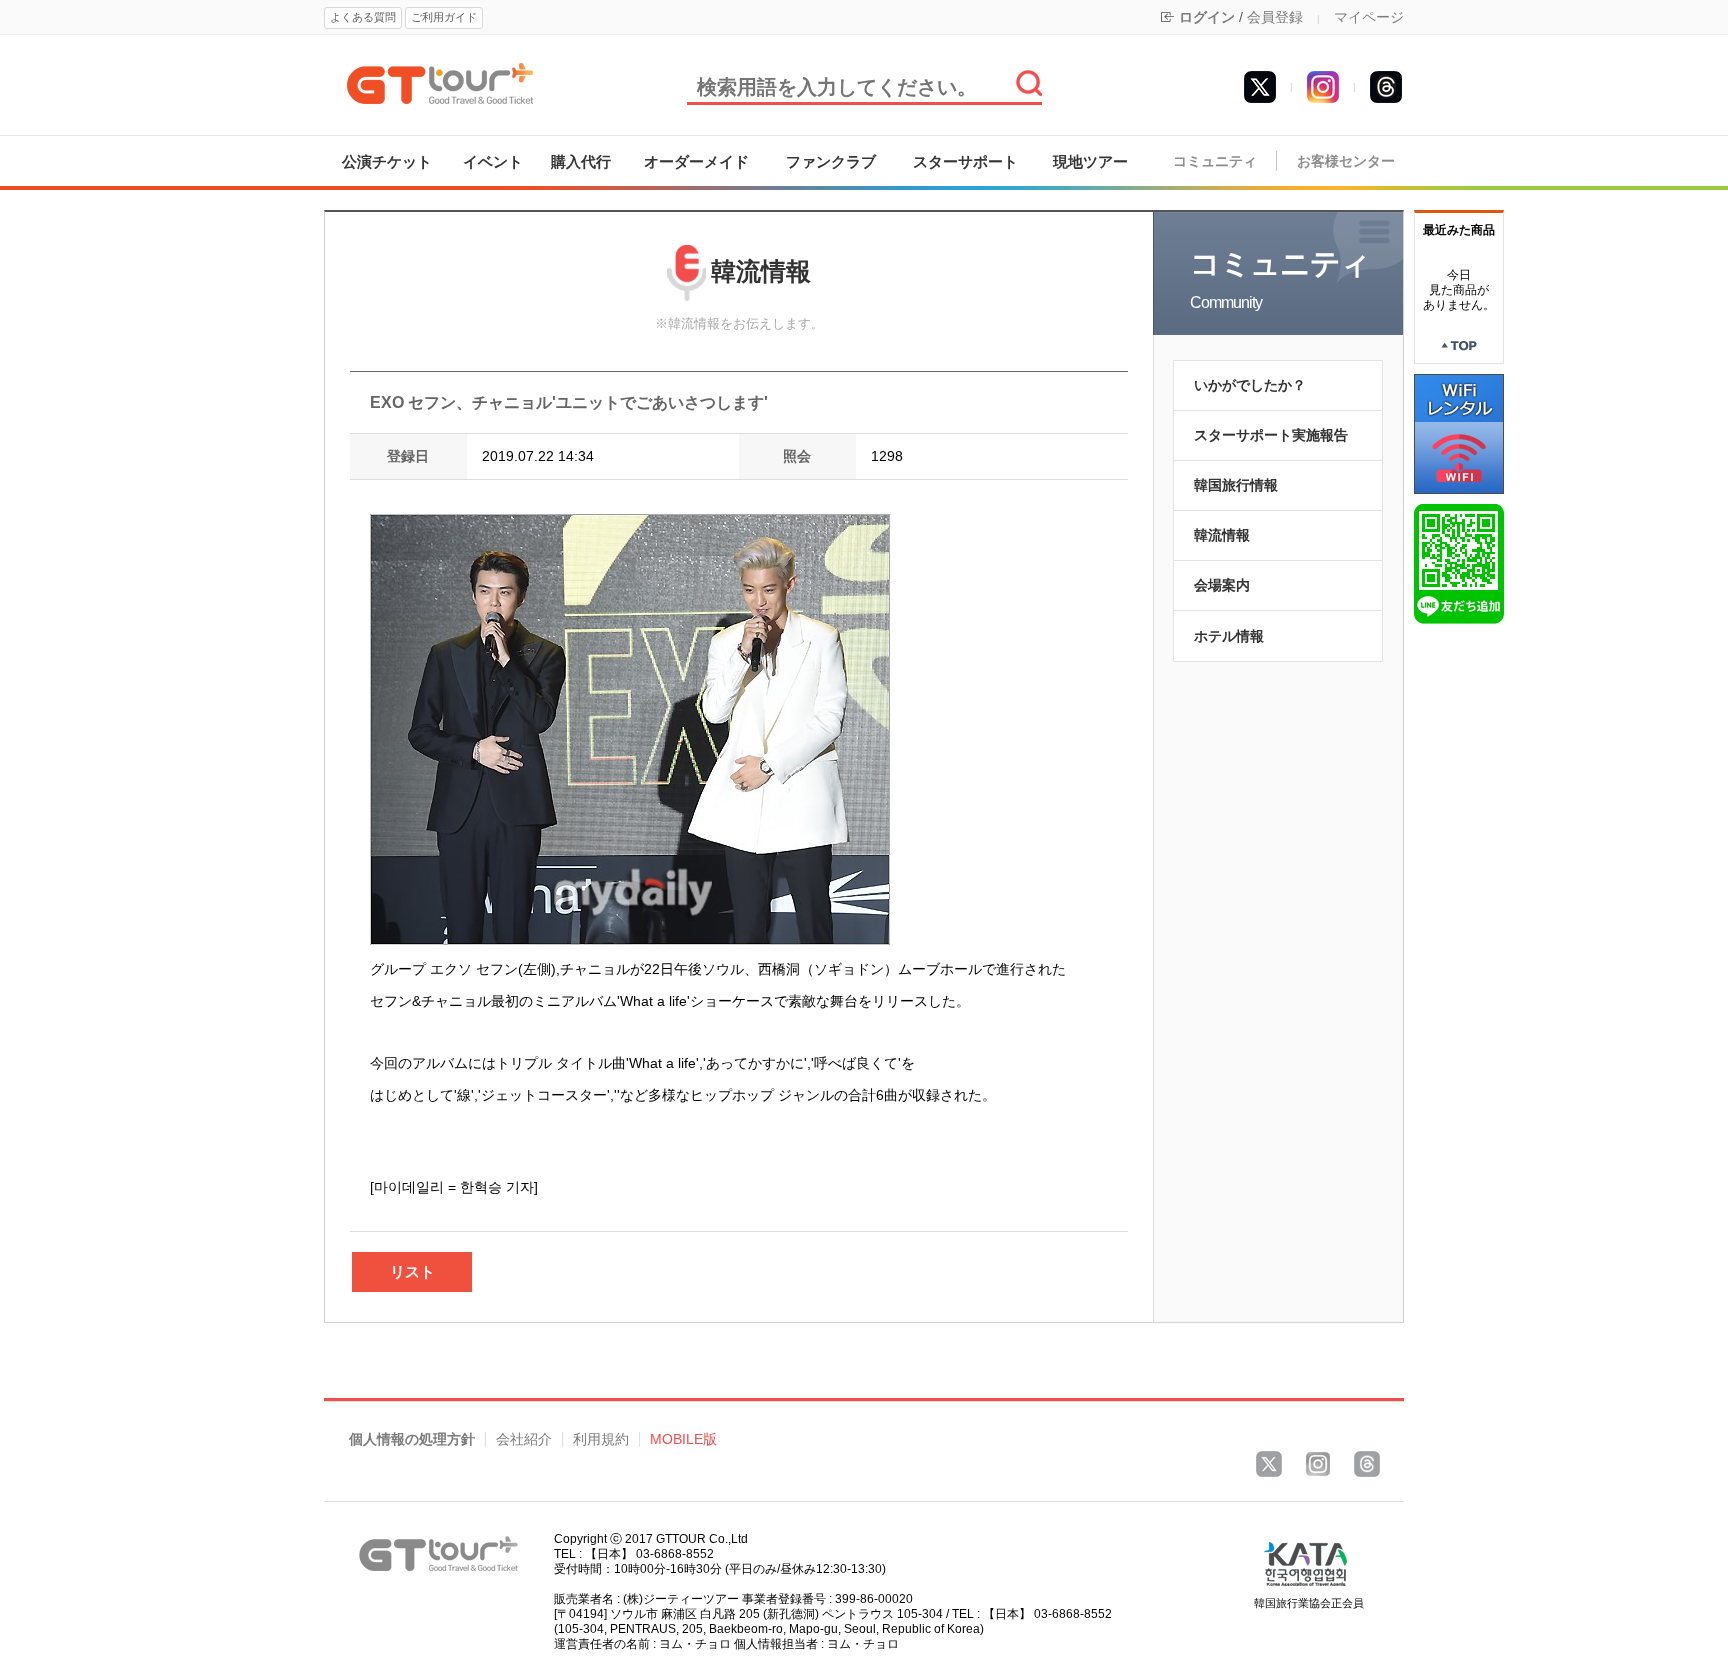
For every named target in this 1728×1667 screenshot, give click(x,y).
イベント (493, 161)
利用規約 (601, 1439)
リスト (412, 1271)
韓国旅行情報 (1236, 485)
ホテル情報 (1229, 636)
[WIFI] (1459, 433)
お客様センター (1346, 161)
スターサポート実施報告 (1271, 435)
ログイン (1207, 17)
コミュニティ (1215, 161)
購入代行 (581, 161)
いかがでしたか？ (1250, 385)
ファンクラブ (831, 161)
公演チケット (387, 161)
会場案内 (1222, 585)
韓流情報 (1222, 535)
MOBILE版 (683, 1439)
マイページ (1369, 17)
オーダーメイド (696, 161)
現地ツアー (1090, 161)
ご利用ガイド (444, 17)
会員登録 (1275, 17)
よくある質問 (363, 17)
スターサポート (965, 161)
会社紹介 (524, 1439)
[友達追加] (1459, 563)
